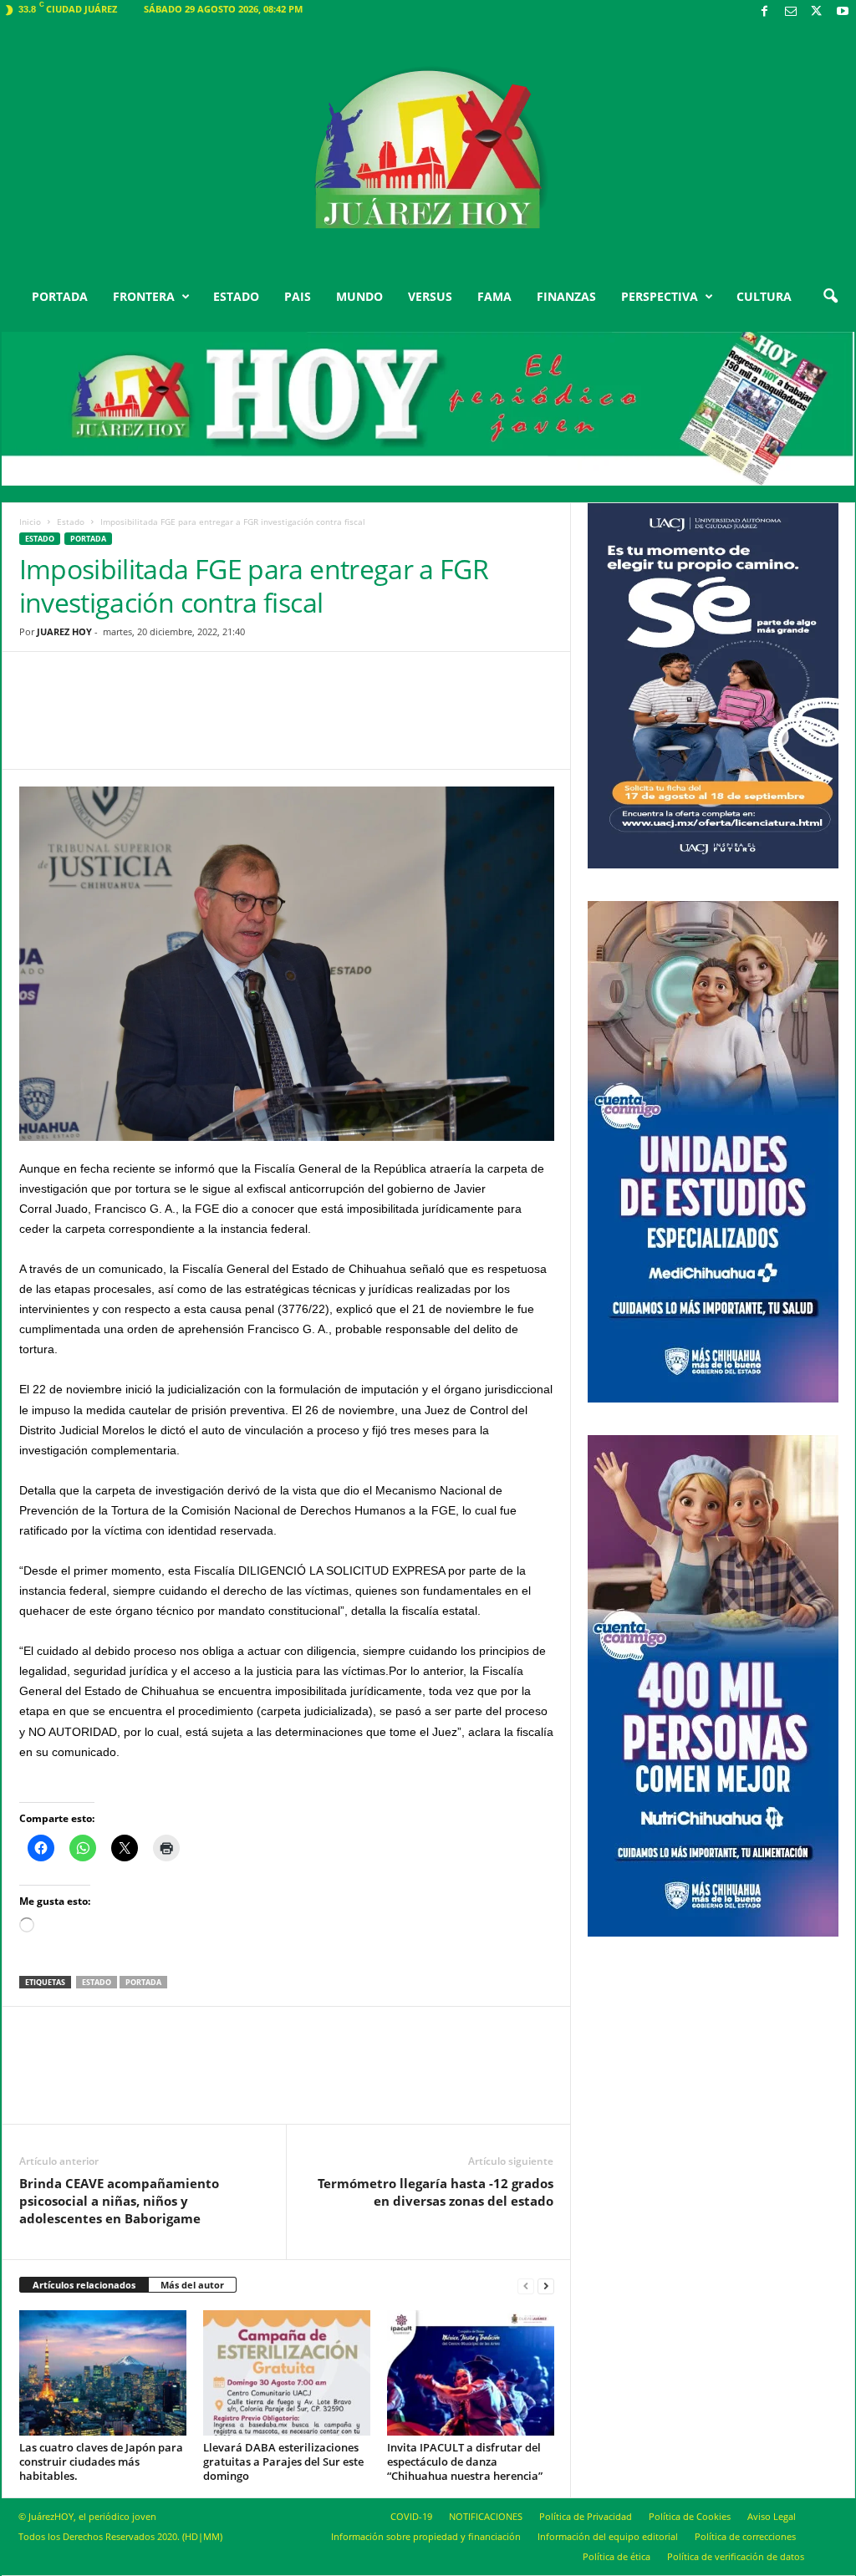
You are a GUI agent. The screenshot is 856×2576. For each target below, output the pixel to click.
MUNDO (359, 296)
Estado (71, 522)
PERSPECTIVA (660, 296)
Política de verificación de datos (736, 2556)
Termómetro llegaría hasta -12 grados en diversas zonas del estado (436, 2192)
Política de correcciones (745, 2536)
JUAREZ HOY (64, 631)
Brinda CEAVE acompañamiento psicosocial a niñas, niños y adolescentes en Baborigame (119, 2201)
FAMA (494, 296)
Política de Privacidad (586, 2516)
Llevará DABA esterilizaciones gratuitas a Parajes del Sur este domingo (283, 2461)
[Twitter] (817, 12)
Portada (143, 1982)
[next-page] (546, 2286)
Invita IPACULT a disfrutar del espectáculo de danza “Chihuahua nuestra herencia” (465, 2461)
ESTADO (236, 296)
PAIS (298, 296)
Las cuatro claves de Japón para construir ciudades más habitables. (101, 2461)
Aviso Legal (772, 2516)
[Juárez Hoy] (428, 150)
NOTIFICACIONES (486, 2516)
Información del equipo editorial (608, 2536)
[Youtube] (843, 12)
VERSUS (430, 296)
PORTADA (60, 296)
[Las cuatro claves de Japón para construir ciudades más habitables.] (103, 2373)
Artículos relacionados (84, 2285)
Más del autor (192, 2285)
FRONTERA (144, 296)
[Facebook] (765, 12)
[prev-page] (526, 2286)
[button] (830, 297)
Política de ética (617, 2556)
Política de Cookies (690, 2516)
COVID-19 (411, 2516)
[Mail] (791, 12)
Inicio (30, 522)
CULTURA (764, 296)
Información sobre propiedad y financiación (426, 2536)
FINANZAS (566, 296)
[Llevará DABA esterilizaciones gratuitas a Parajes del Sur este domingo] (287, 2373)
